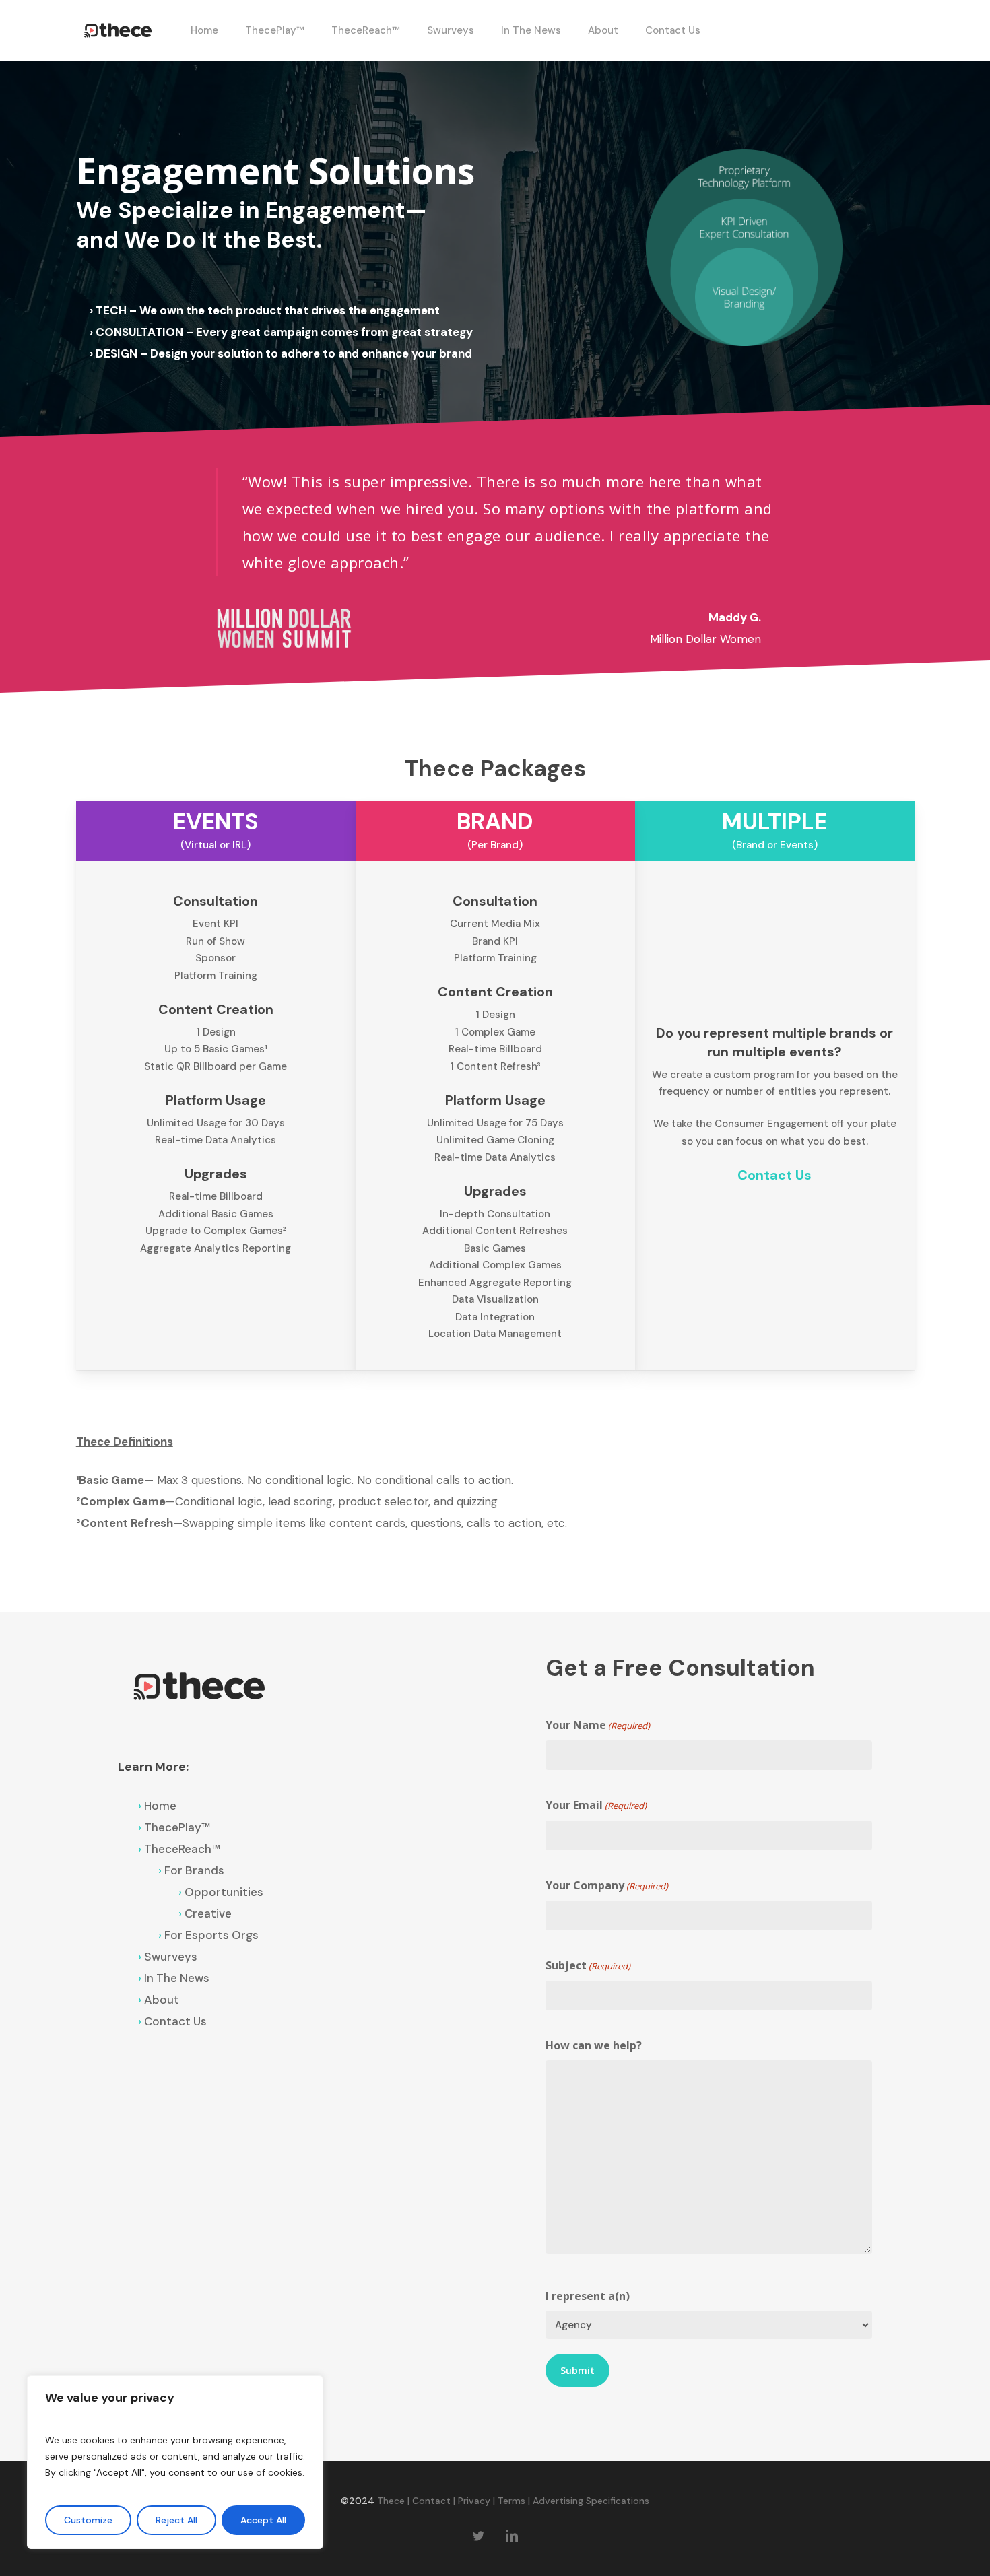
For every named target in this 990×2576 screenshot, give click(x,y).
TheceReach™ (182, 1849)
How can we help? (594, 2045)
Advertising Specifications (591, 2501)
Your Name (598, 1725)
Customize (88, 2520)
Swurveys (171, 1957)
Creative (208, 1913)
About (162, 2000)
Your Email (596, 1805)
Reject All (176, 2520)
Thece (391, 2501)
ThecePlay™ (177, 1827)
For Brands (194, 1870)
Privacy (474, 2501)
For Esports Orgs (211, 1935)
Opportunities (224, 1892)
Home (160, 1806)
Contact (431, 2501)
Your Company (607, 1885)
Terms (511, 2501)
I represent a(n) (588, 2296)
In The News (177, 1978)
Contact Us (175, 2021)
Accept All (263, 2520)
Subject (588, 1965)
